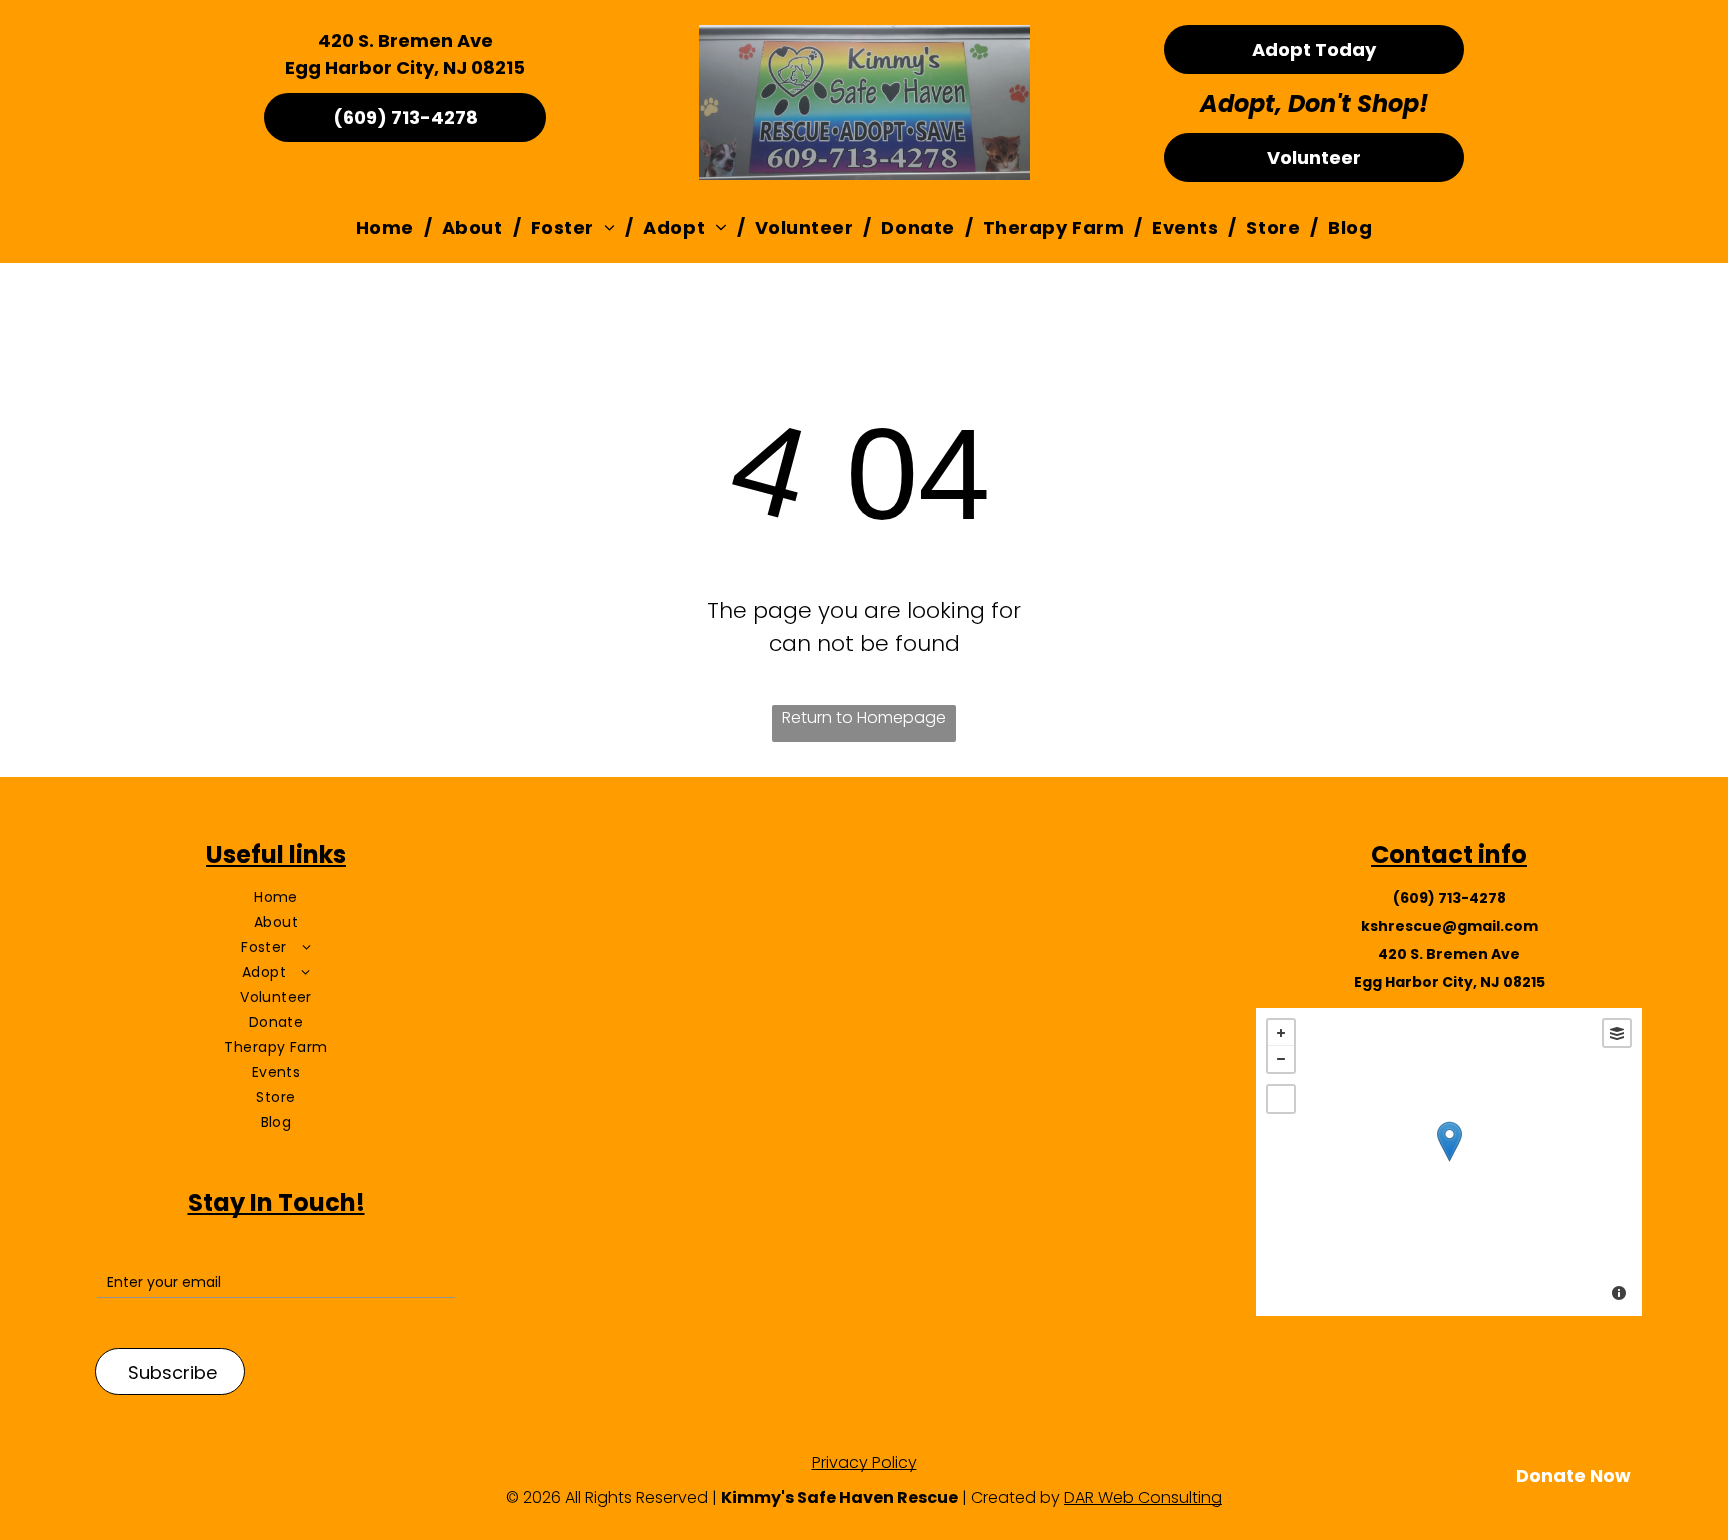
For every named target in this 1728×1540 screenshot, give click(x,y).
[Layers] (1617, 1033)
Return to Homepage (864, 717)
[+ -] (1449, 1162)
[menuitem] (389, 227)
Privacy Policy (864, 1462)
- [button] (1281, 1059)
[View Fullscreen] (1281, 1099)
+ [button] (1281, 1033)
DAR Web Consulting (1143, 1497)
